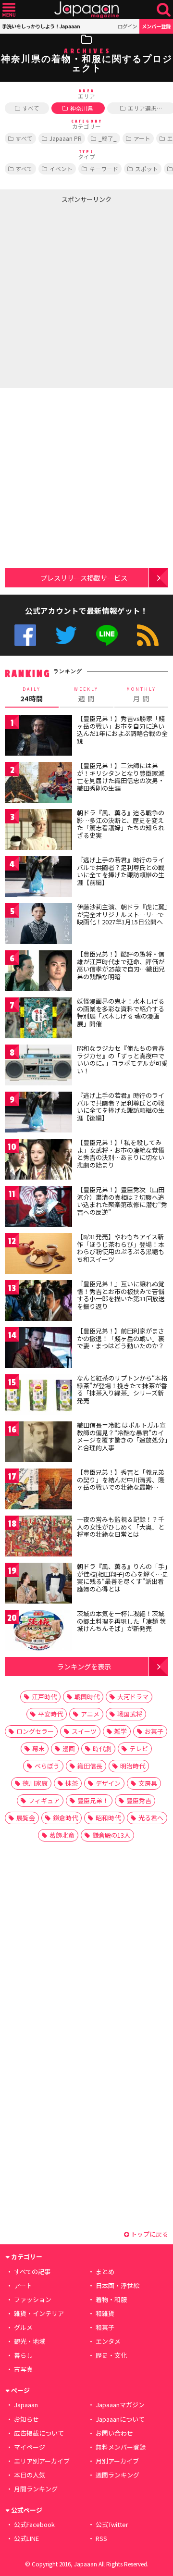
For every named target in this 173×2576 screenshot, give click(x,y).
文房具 (148, 1783)
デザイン (108, 1783)
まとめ (105, 2271)
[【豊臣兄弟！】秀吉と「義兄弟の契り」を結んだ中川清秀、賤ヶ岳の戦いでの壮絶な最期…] (38, 1490)
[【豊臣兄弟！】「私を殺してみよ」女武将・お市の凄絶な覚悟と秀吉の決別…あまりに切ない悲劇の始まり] (38, 1161)
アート (142, 138)
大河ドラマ (133, 1697)
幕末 (38, 1748)
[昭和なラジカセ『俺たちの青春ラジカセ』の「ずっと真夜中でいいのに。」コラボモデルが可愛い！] (38, 1066)
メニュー (9, 10)
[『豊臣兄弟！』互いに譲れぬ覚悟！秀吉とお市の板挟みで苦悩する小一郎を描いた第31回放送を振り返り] (38, 1302)
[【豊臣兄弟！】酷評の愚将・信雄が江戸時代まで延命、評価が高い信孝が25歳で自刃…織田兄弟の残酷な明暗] (38, 972)
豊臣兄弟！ (93, 1800)
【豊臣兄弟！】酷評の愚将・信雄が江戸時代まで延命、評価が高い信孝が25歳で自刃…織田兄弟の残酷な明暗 (121, 965)
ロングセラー (35, 1731)
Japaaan (86, 10)
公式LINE (107, 635)
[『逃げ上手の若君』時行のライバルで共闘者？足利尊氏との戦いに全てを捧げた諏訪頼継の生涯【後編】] (38, 1114)
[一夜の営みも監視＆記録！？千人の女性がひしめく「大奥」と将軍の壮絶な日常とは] (38, 1537)
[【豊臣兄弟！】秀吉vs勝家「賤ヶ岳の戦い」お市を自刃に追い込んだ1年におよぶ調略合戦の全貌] (38, 737)
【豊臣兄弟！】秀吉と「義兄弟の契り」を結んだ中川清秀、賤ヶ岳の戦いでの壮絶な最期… (121, 1480)
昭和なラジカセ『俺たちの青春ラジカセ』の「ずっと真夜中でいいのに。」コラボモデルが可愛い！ (122, 1059)
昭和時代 (108, 1818)
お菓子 (154, 1731)
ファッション (33, 2299)
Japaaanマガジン (120, 2405)
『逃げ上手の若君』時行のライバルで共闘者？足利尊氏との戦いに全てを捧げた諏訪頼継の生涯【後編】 (121, 1107)
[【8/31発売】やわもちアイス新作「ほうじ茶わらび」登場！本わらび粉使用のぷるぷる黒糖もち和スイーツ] (38, 1255)
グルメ (23, 2327)
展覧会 (26, 1818)
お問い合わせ (114, 2433)
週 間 (86, 695)
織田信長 (90, 1766)
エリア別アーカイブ (42, 2461)
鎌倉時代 (65, 1818)
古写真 (23, 2369)
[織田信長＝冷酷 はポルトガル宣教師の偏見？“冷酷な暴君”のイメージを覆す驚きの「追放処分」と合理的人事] (38, 1443)
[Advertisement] (86, 294)
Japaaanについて (120, 2419)
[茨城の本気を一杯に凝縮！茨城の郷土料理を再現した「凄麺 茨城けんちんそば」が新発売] (38, 1632)
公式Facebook (25, 635)
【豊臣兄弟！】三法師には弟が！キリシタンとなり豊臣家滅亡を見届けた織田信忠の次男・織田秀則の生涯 (121, 777)
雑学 (121, 1731)
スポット (147, 168)
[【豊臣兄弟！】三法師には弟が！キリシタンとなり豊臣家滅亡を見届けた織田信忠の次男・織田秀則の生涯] (38, 784)
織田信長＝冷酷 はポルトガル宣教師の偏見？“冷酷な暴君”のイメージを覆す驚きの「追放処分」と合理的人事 (122, 1436)
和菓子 (105, 2327)
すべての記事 (32, 2271)
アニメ (90, 1714)
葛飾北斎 (62, 1835)
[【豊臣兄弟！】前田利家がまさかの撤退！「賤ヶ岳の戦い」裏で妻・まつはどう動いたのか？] (38, 1349)
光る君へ (151, 1818)
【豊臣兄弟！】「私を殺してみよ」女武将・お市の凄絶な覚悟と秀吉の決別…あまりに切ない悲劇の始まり (121, 1154)
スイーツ (84, 1731)
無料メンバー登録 (121, 2447)
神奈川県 (82, 108)
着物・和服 (111, 2299)
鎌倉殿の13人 (111, 1835)
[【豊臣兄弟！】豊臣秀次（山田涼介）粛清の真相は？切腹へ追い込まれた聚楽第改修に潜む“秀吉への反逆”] (38, 1208)
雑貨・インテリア (39, 2313)
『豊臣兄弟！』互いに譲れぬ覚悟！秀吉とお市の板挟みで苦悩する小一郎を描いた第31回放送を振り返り (121, 1295)
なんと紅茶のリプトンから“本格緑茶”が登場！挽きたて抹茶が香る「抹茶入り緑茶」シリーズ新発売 (122, 1389)
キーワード (104, 168)
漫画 (69, 1748)
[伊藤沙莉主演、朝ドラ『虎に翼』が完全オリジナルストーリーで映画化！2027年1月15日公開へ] (38, 925)
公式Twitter (66, 635)
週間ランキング (117, 2475)
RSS (148, 635)
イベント (61, 168)
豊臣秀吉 (139, 1800)
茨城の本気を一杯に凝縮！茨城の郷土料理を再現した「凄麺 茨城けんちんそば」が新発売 (121, 1621)
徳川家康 (35, 1783)
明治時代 (133, 1766)
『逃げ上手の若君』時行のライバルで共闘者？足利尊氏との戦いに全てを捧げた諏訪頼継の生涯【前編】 (121, 871)
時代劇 (102, 1748)
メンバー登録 (156, 26)
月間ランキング (36, 2489)
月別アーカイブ (117, 2461)
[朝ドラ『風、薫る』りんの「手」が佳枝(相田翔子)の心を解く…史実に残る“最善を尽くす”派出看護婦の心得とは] (38, 1585)
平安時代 (50, 1714)
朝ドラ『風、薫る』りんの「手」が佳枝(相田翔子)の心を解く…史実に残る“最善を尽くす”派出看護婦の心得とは (123, 1578)
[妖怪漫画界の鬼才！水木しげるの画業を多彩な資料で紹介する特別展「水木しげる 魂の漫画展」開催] (38, 1019)
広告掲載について (39, 2433)
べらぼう (47, 1766)
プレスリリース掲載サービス (84, 578)
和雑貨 (105, 2313)
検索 (164, 10)
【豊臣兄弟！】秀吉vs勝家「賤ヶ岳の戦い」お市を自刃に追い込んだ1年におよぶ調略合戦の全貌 (122, 730)
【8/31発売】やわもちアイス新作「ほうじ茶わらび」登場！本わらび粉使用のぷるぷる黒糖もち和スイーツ (121, 1248)
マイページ (30, 2447)
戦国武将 (130, 1714)
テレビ (139, 1748)
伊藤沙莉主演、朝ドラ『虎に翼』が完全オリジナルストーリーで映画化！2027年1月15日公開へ (122, 914)
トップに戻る (149, 2234)
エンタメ (108, 2341)
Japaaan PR (66, 138)
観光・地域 (30, 2341)
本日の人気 (30, 2475)
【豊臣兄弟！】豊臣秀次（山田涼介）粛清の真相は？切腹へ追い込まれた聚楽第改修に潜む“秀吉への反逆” (122, 1201)
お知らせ (26, 2419)
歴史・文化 (111, 2355)
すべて (31, 108)
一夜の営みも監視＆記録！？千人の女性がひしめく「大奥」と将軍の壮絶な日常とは (121, 1527)
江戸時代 (44, 1697)
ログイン (127, 26)
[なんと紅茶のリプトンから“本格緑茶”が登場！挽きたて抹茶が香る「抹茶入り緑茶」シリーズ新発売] (38, 1396)
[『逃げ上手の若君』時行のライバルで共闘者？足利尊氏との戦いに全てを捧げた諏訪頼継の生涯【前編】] (38, 878)
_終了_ (108, 138)
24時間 (32, 695)
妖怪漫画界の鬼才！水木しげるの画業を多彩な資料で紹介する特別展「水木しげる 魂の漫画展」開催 (121, 1012)
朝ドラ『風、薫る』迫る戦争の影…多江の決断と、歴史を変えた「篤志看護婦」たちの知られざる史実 (121, 824)
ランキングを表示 (84, 1666)
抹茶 (72, 1783)
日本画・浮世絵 (117, 2285)
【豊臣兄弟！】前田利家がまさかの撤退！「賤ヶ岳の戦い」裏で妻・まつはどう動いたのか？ (121, 1338)
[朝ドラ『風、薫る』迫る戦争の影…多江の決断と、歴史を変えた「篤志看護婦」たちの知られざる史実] (38, 831)
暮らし (23, 2355)
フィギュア (44, 1800)
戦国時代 (87, 1697)
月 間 (141, 695)
